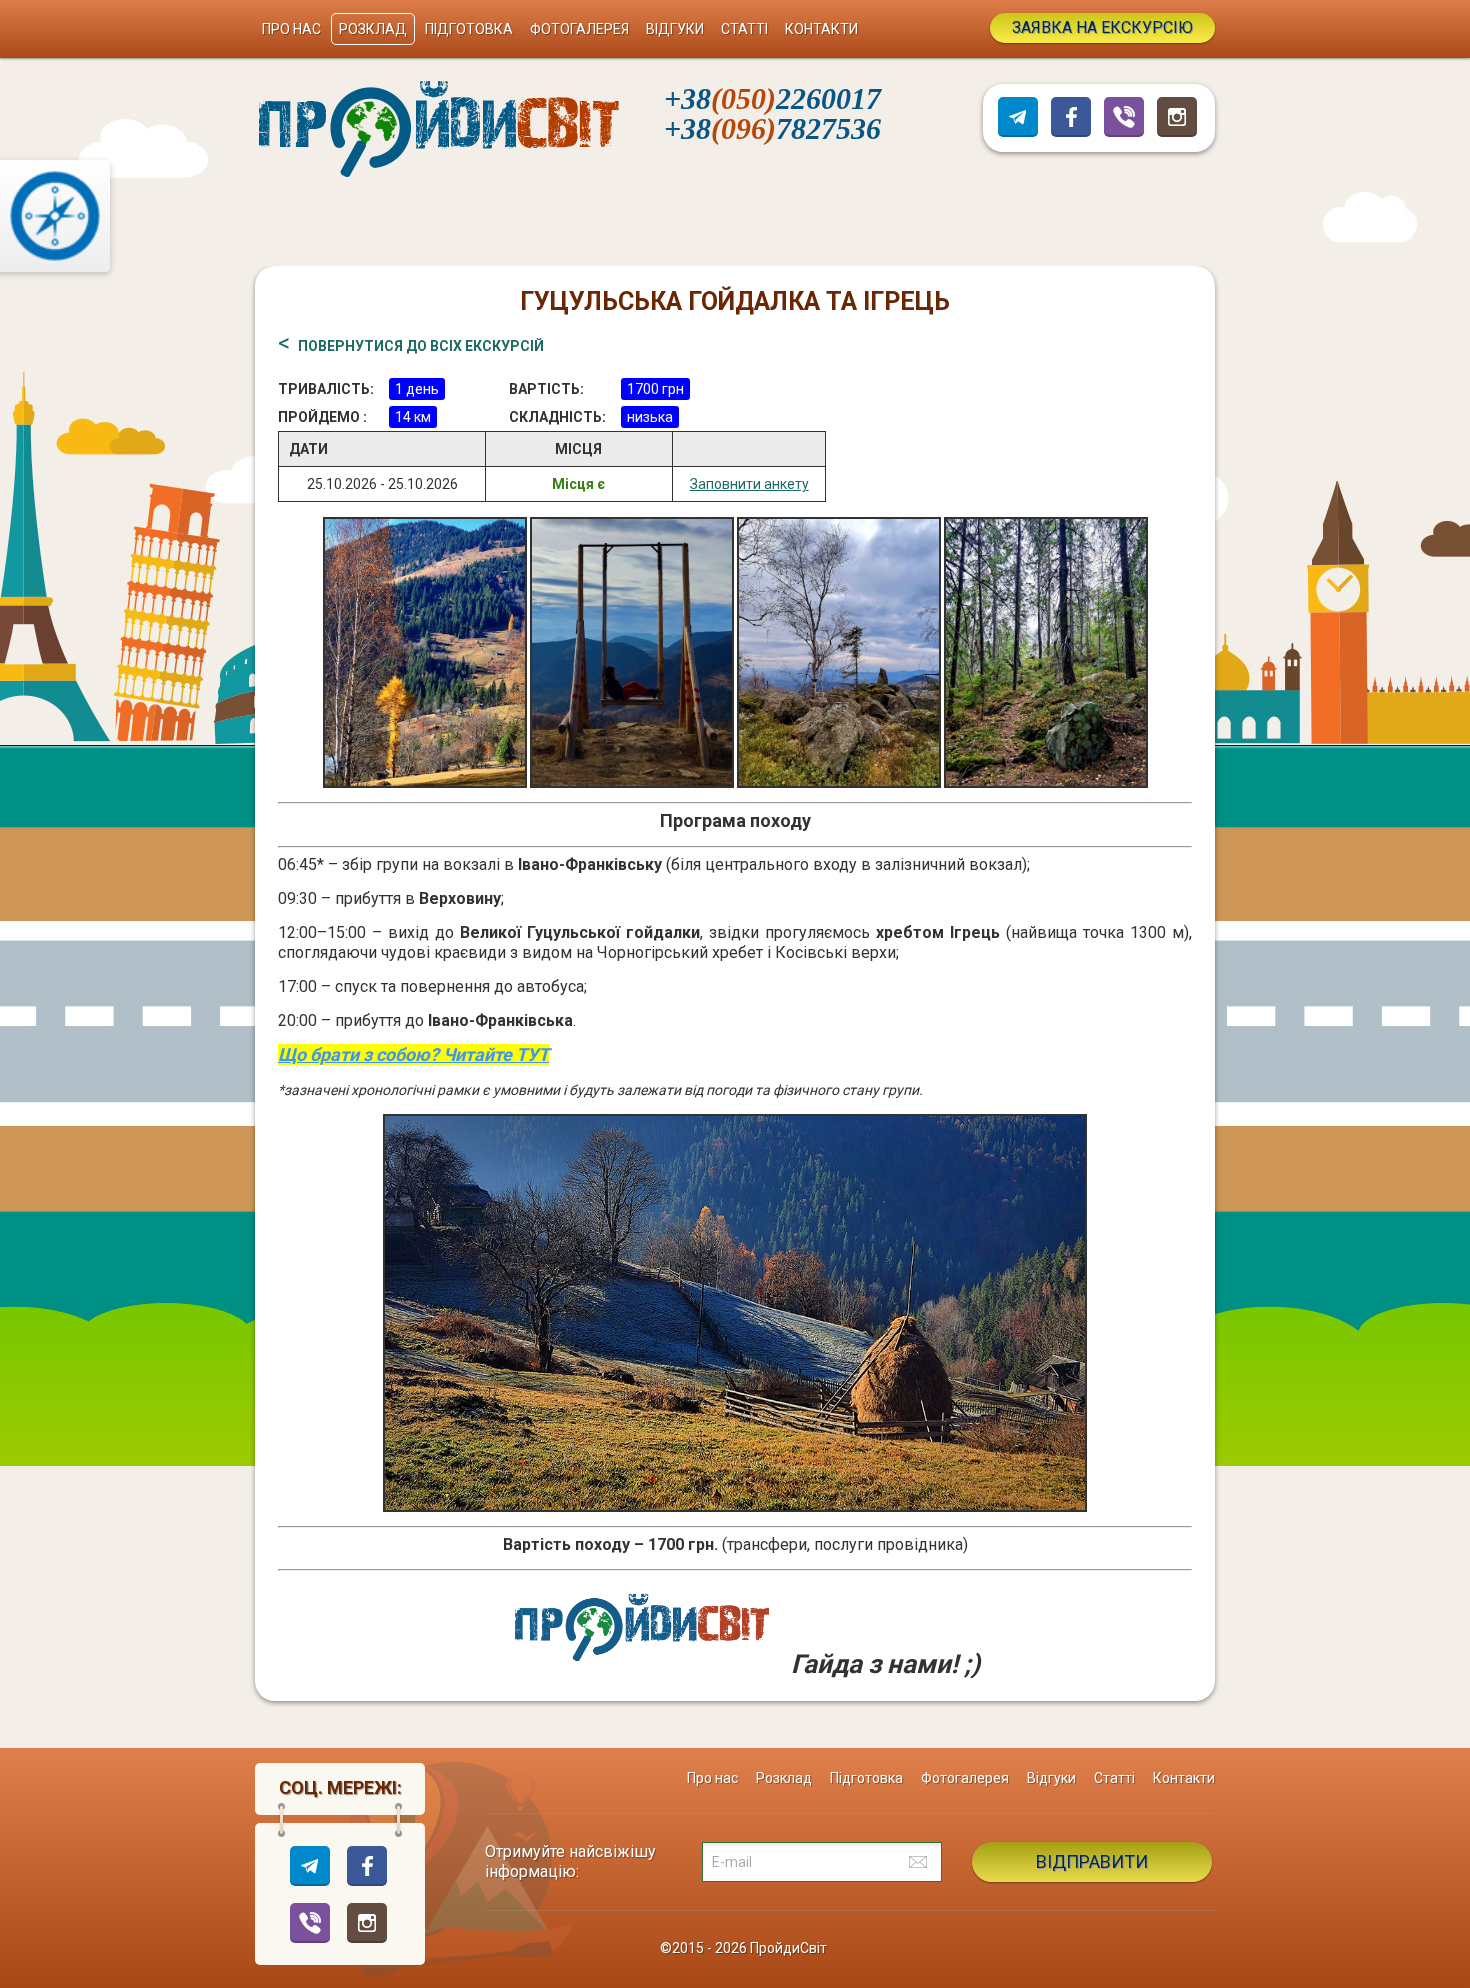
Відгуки (675, 29)
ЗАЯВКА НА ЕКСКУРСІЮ (1102, 27)
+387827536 (772, 128)
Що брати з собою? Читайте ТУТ (413, 1054)
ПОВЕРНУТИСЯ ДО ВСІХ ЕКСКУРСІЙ (421, 346)
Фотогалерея (579, 29)
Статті (744, 29)
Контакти (821, 29)
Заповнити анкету (749, 484)
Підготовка (469, 29)
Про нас (291, 29)
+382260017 (772, 98)
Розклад (373, 29)
